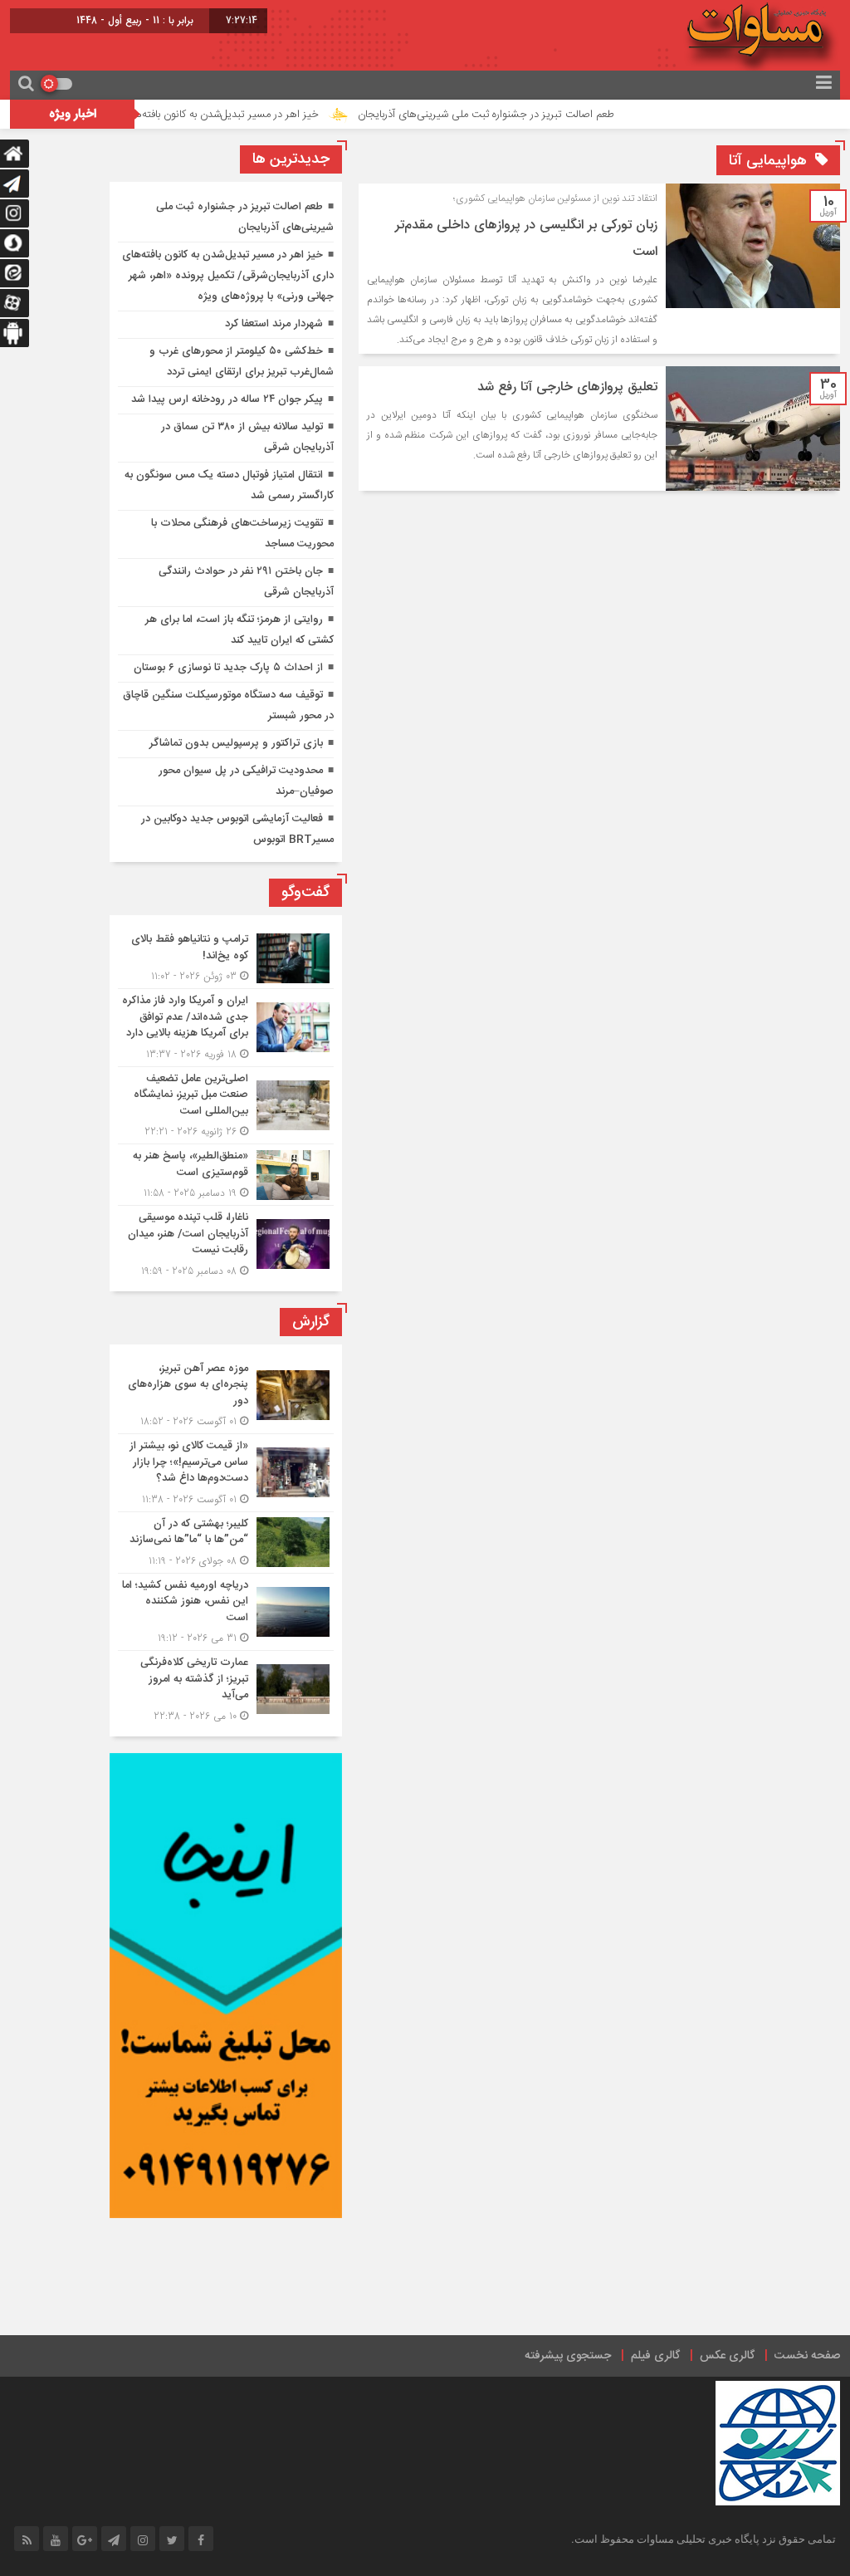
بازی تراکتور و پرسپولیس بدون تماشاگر (236, 743)
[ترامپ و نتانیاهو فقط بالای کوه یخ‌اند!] (226, 958)
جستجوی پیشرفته (568, 2356)
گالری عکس (727, 2356)
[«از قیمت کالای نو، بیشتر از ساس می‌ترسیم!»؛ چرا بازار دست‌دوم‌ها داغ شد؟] (226, 1473)
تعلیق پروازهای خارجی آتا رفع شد (567, 387)
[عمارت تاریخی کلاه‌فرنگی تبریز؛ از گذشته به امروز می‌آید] (226, 1687)
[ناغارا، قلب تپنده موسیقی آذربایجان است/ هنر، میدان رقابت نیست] (226, 1242)
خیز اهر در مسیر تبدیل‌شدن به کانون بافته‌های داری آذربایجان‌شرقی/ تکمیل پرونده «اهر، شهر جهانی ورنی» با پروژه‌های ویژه (228, 276)
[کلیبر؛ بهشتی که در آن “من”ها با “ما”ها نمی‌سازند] (226, 1543)
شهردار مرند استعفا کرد (274, 324)
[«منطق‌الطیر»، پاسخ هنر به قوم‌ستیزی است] (226, 1175)
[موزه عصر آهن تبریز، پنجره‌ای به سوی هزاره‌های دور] (226, 1396)
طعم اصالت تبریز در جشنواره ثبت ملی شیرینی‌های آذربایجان (542, 115)
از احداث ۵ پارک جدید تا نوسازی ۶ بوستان (228, 668)
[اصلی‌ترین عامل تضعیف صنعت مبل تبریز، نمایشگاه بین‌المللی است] (226, 1106)
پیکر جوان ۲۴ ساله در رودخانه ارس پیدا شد (227, 399)
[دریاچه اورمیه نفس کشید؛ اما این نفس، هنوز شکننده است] (226, 1612)
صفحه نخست (807, 2356)
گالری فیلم (655, 2356)
